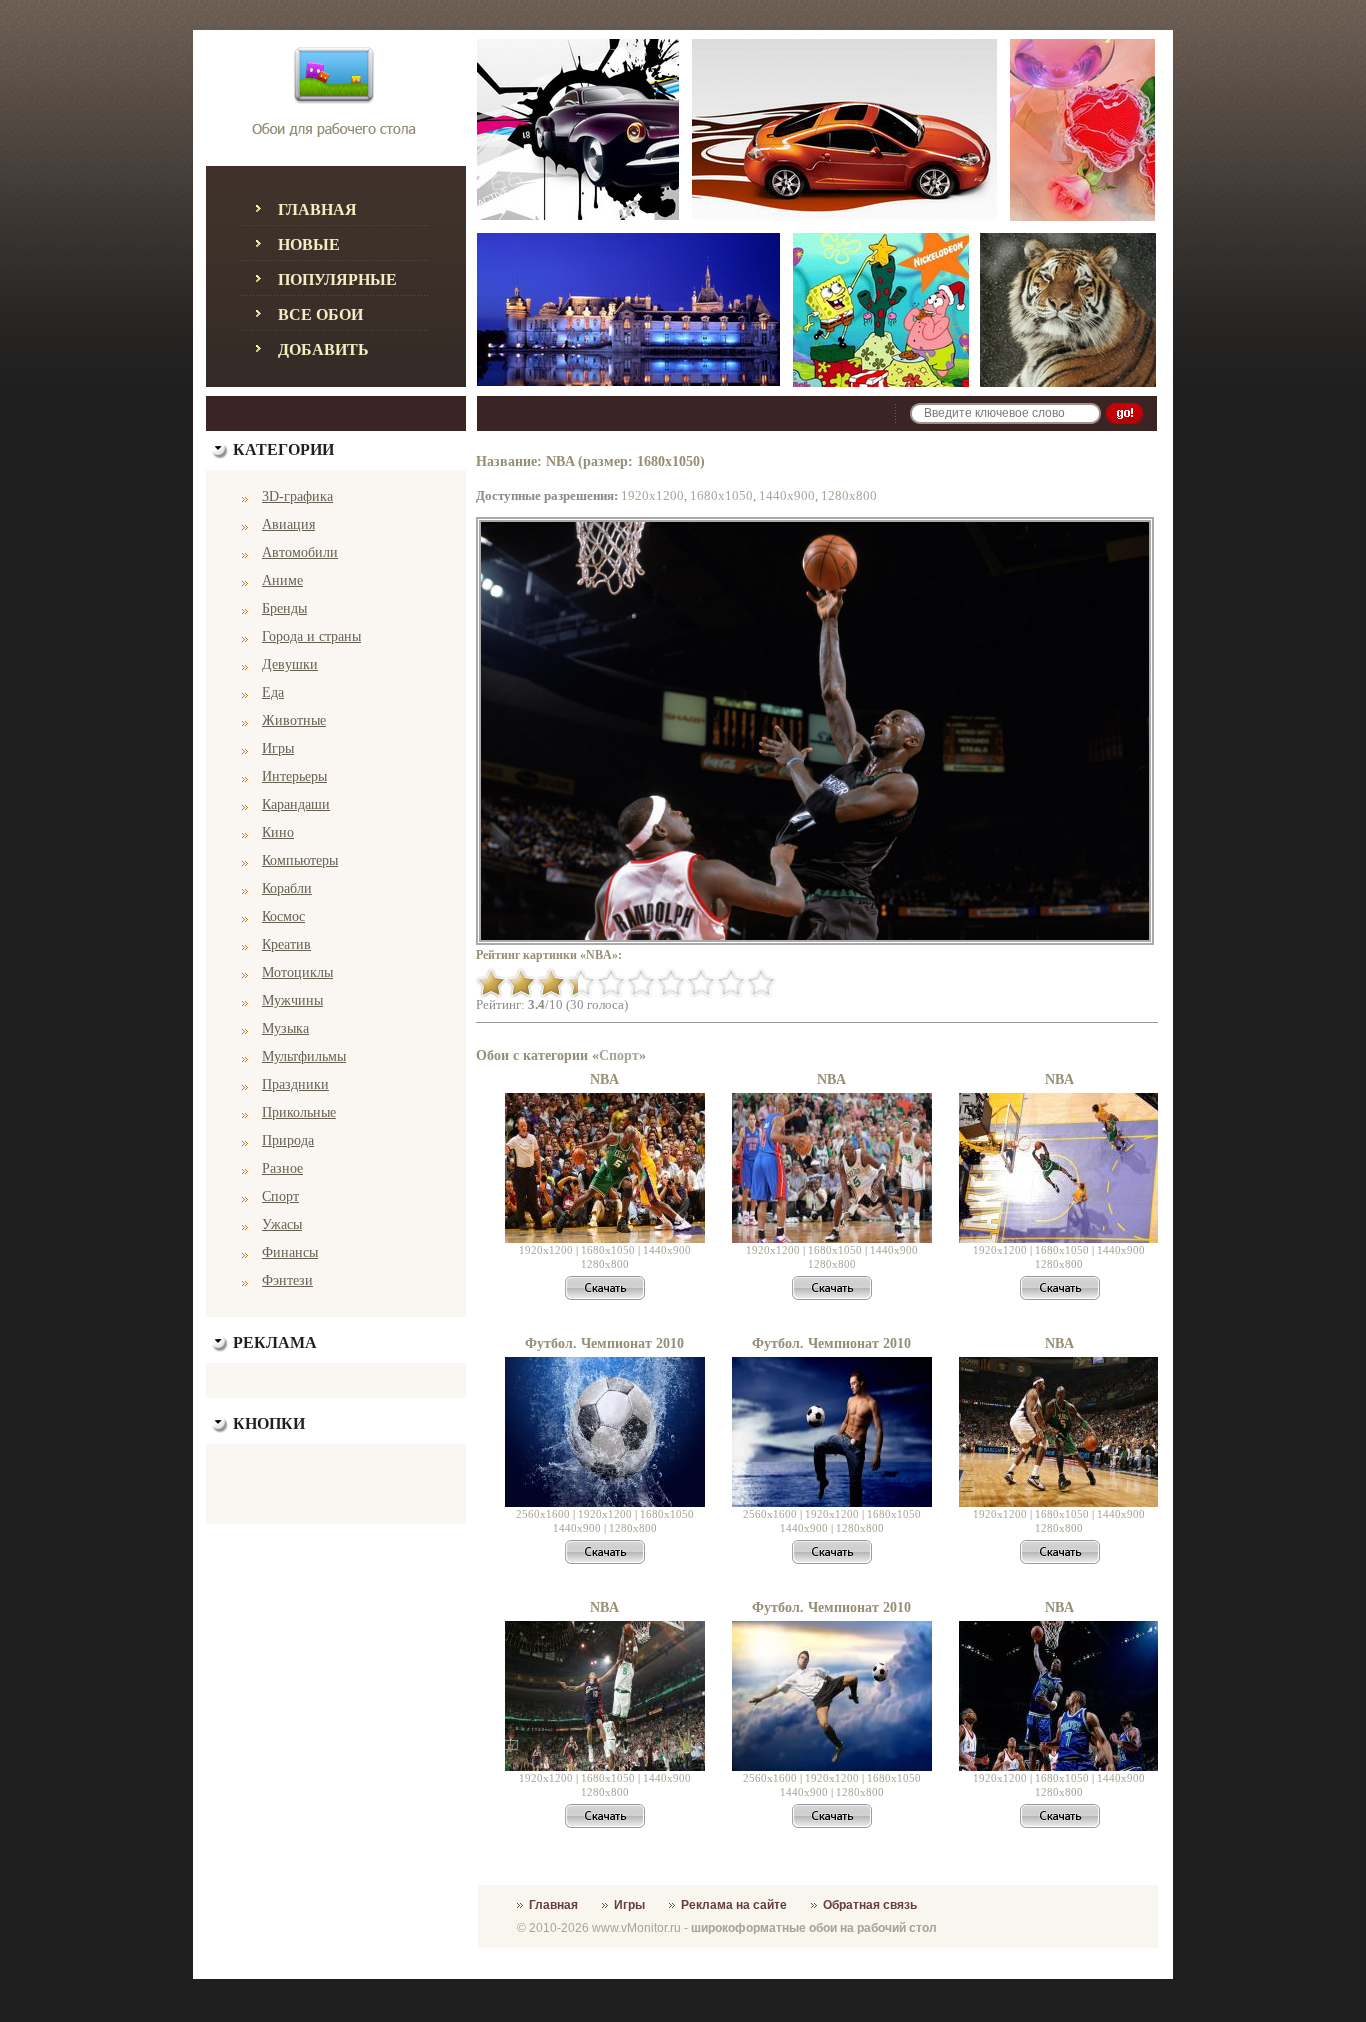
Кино (278, 832)
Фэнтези (287, 1280)
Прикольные (299, 1112)
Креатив (286, 944)
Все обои (320, 314)
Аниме (282, 580)
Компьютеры (300, 860)
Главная (317, 209)
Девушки (290, 664)
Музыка (285, 1028)
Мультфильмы (304, 1056)
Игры (278, 748)
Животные (294, 720)
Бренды (284, 608)
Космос (283, 916)
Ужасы (282, 1224)
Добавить (323, 349)
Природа (288, 1140)
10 (761, 983)
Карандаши (296, 804)
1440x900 (787, 495)
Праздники (295, 1084)
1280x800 (849, 495)
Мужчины (292, 1000)
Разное (282, 1168)
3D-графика (297, 496)
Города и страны (311, 636)
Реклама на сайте (734, 1905)
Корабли (287, 888)
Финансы (290, 1252)
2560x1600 (543, 1514)
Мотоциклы (297, 972)
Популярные (337, 279)
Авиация (288, 524)
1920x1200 (652, 495)
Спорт (280, 1196)
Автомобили (300, 552)
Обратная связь (870, 1905)
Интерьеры (294, 776)
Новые (309, 244)
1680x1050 (721, 495)
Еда (273, 692)
